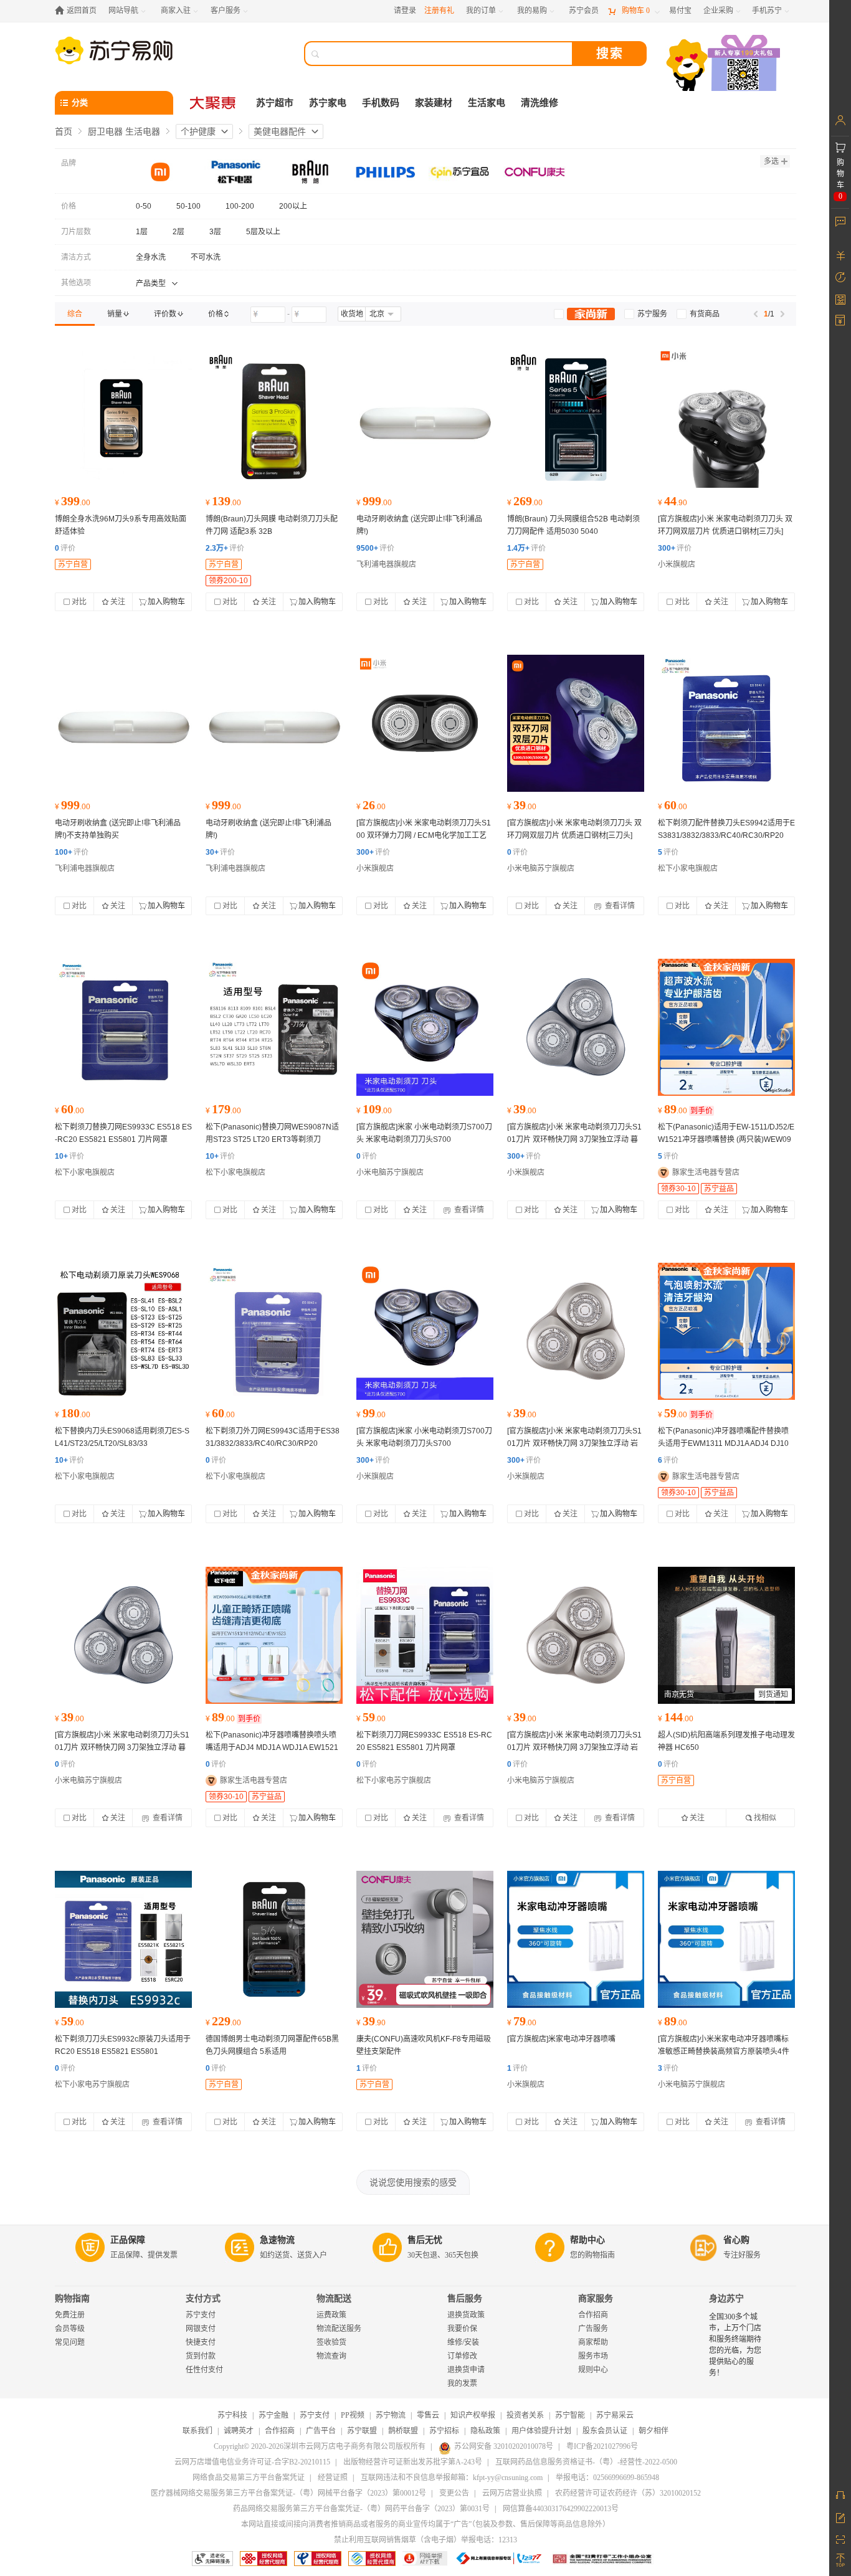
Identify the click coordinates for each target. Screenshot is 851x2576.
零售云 (428, 2415)
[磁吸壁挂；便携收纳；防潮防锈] (425, 1939)
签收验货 (331, 2342)
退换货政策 (466, 2315)
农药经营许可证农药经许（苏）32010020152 (628, 2493)
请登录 (405, 11)
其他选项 (76, 283)
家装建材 (434, 103)
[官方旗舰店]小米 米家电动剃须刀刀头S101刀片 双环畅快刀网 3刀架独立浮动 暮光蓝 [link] (574, 1139)
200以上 (293, 206)
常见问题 (70, 2342)
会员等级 (70, 2329)
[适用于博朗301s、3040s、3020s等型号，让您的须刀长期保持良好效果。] (274, 419)
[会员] (840, 120)
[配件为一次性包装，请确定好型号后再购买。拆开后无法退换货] (123, 1027)
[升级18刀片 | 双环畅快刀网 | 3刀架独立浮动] (576, 1027)
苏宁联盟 (362, 2431)
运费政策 (331, 2315)
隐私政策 (485, 2431)
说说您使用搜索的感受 (413, 2182)
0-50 (144, 206)
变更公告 (454, 2493)
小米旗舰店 (677, 564)
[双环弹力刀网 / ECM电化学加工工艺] (425, 723)
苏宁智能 (570, 2415)
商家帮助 (593, 2342)
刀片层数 (76, 232)
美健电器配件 (280, 131)
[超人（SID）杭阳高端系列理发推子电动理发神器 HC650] (726, 1635)
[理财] (840, 255)
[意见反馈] (840, 2517)
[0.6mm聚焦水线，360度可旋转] (576, 1939)
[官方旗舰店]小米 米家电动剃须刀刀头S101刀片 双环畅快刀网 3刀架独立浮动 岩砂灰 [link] (574, 1443)
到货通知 (773, 1694)
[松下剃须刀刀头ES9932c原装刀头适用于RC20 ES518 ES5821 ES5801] (123, 1939)
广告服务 (593, 2329)
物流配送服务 (339, 2329)
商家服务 (596, 2298)
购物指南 (72, 2298)
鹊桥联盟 (403, 2431)
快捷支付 (201, 2342)
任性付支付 (204, 2370)
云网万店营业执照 (512, 2493)
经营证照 (333, 2478)
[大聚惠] (214, 103)
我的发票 (462, 2384)
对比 (79, 602)
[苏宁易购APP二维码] (840, 2539)
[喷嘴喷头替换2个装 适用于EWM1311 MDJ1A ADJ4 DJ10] (726, 1331)
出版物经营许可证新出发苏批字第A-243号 (413, 2462)
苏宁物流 (391, 2415)
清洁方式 (76, 257)
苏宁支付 (201, 2315)
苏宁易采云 (615, 2415)
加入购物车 (166, 602)
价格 (69, 206)
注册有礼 (439, 11)
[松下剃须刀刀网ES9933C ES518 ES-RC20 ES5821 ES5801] (425, 1635)
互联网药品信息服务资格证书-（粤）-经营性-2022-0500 (586, 2462)
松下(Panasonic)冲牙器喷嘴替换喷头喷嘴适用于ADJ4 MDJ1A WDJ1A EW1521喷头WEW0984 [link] (272, 1747)
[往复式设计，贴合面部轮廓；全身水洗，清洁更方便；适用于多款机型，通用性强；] (274, 1939)
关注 (118, 602)
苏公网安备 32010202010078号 (504, 2446)
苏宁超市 (275, 103)
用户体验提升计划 (541, 2431)
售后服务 (465, 2298)
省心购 (736, 2240)
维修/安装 (463, 2342)
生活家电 (487, 103)
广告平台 (321, 2431)
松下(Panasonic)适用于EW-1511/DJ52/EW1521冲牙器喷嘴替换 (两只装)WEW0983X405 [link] (726, 1139)
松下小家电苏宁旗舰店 (394, 1780)
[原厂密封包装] (274, 1331)
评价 (65, 548)
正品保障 (128, 2240)
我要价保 (462, 2329)
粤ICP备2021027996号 (602, 2446)
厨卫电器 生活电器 (124, 131)
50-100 (188, 206)
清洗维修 (540, 103)
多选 (771, 161)
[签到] (840, 299)
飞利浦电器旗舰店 (386, 564)
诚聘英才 (239, 2431)
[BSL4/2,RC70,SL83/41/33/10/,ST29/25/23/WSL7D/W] (274, 1027)
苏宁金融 (273, 2415)
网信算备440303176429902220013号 (561, 2509)
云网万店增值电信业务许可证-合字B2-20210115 (252, 2462)
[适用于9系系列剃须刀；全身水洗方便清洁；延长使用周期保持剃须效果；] (123, 419)
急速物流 (277, 2240)
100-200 (240, 206)
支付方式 (203, 2298)
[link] (75, 314)
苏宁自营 (73, 564)
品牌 (69, 163)
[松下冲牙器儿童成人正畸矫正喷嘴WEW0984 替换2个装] (274, 1635)
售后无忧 (425, 2240)
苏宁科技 (232, 2415)
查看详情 (619, 906)
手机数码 (381, 103)
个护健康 (198, 131)
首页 (64, 131)
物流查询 (331, 2356)
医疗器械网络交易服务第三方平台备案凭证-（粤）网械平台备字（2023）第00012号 (288, 2493)
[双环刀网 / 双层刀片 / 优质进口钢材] (576, 723)
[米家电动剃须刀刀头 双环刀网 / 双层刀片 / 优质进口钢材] (726, 419)
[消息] (840, 221)
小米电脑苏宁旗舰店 (541, 868)
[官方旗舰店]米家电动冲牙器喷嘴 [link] (561, 2039)
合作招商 (593, 2315)
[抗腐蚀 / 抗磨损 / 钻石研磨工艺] (425, 1027)
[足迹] (840, 277)
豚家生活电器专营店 (706, 1172)
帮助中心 (587, 2240)
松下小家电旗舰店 (688, 868)
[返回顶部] (840, 2560)
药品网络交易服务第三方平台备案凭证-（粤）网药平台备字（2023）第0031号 (361, 2509)
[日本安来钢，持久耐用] (123, 1331)
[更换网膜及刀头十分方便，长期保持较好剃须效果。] (576, 419)
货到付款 (201, 2356)
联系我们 (197, 2431)
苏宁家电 (328, 103)
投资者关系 (525, 2415)
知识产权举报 (473, 2415)
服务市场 (593, 2356)
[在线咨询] (840, 2495)
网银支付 (201, 2329)
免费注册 (70, 2315)
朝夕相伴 (654, 2431)
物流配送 (334, 2298)
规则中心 (593, 2370)
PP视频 (353, 2415)
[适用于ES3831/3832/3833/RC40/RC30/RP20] (726, 723)
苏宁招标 (444, 2431)
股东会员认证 (605, 2431)
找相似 (765, 1818)
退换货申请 (466, 2370)
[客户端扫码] (725, 64)
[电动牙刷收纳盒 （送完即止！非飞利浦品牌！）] (425, 419)
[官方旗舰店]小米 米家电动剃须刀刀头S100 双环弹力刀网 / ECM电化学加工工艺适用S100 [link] (424, 835)
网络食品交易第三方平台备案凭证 (249, 2478)
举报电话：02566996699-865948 (607, 2478)
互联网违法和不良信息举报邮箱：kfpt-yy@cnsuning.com (452, 2478)
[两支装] (726, 1027)
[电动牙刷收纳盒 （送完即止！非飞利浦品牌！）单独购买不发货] (123, 723)
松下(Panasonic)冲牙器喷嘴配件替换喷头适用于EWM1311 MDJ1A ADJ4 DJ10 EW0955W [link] (723, 1443)
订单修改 (462, 2356)
